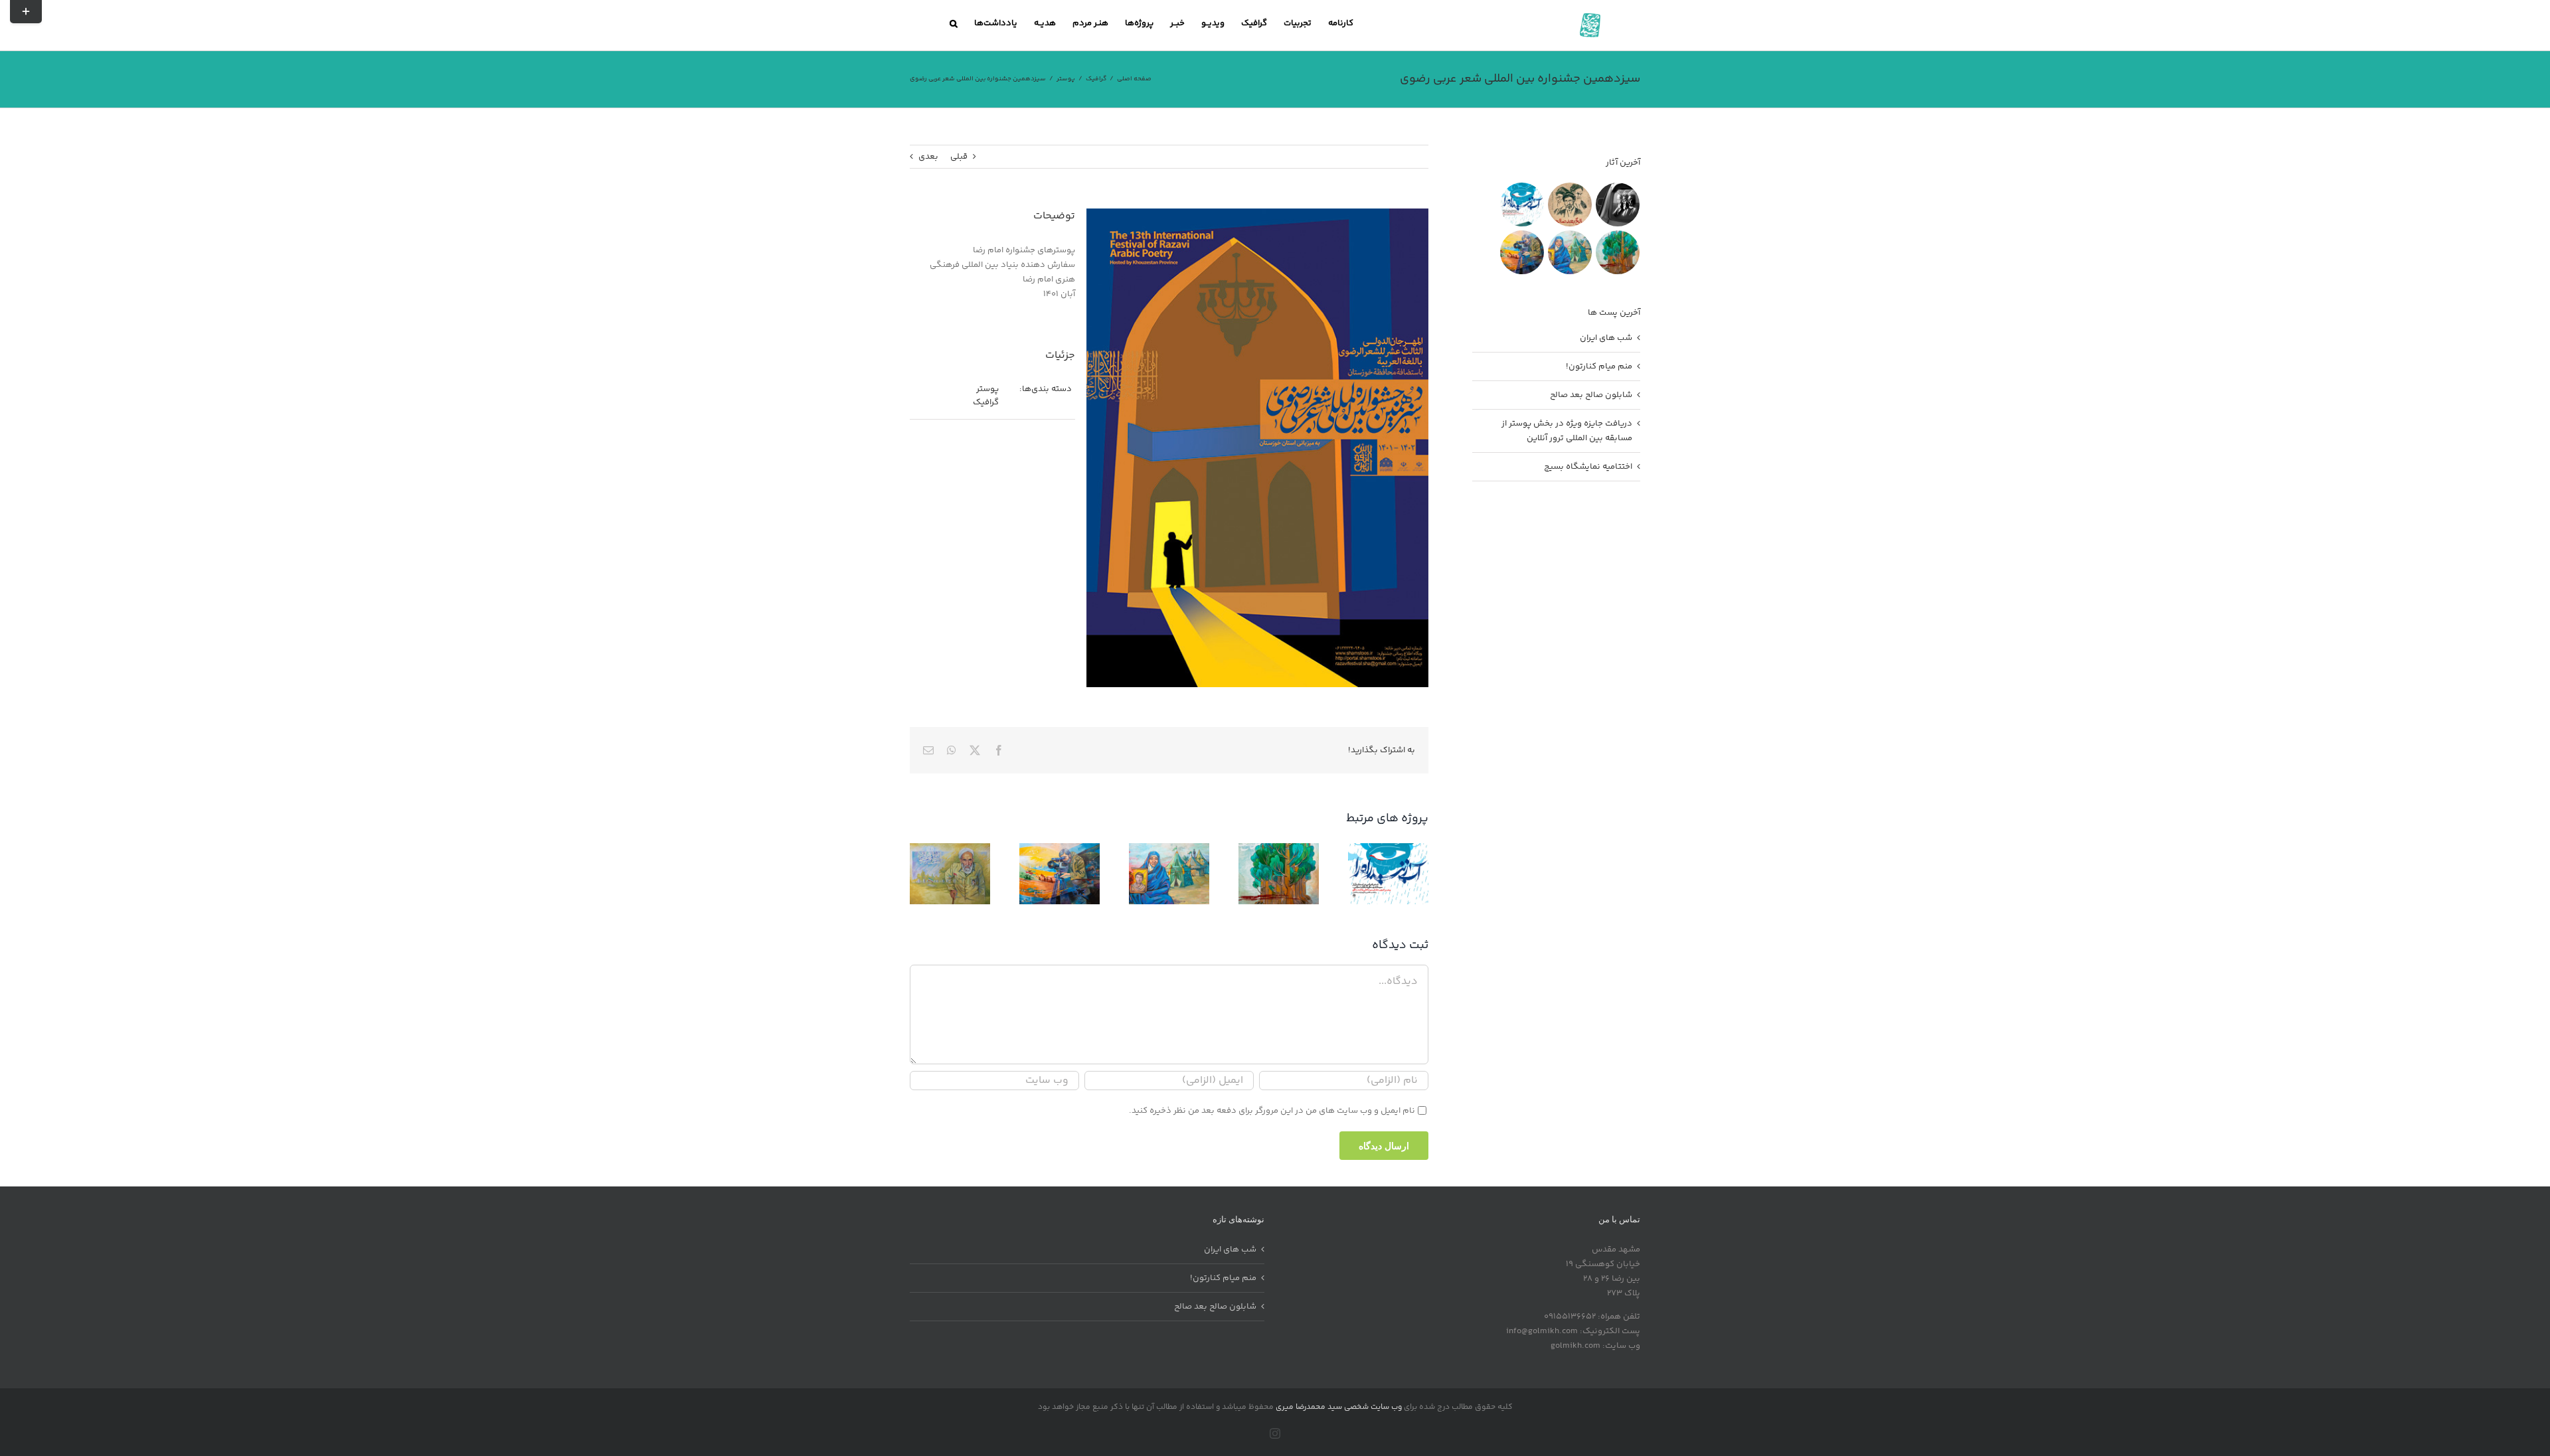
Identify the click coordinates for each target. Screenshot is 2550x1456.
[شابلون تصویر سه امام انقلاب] (1617, 204)
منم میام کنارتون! (1599, 366)
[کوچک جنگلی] (1617, 252)
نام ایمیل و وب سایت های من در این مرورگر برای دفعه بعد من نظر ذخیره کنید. (1272, 1111)
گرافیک (986, 402)
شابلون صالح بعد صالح (1591, 395)
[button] (954, 23)
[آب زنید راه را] (1522, 204)
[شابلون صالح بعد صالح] (1570, 204)
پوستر (987, 389)
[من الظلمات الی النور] (1522, 252)
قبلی (959, 157)
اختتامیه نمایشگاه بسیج (1588, 467)
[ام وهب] (1570, 252)
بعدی (928, 157)
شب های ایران (1606, 338)
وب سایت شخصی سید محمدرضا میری (1339, 1407)
